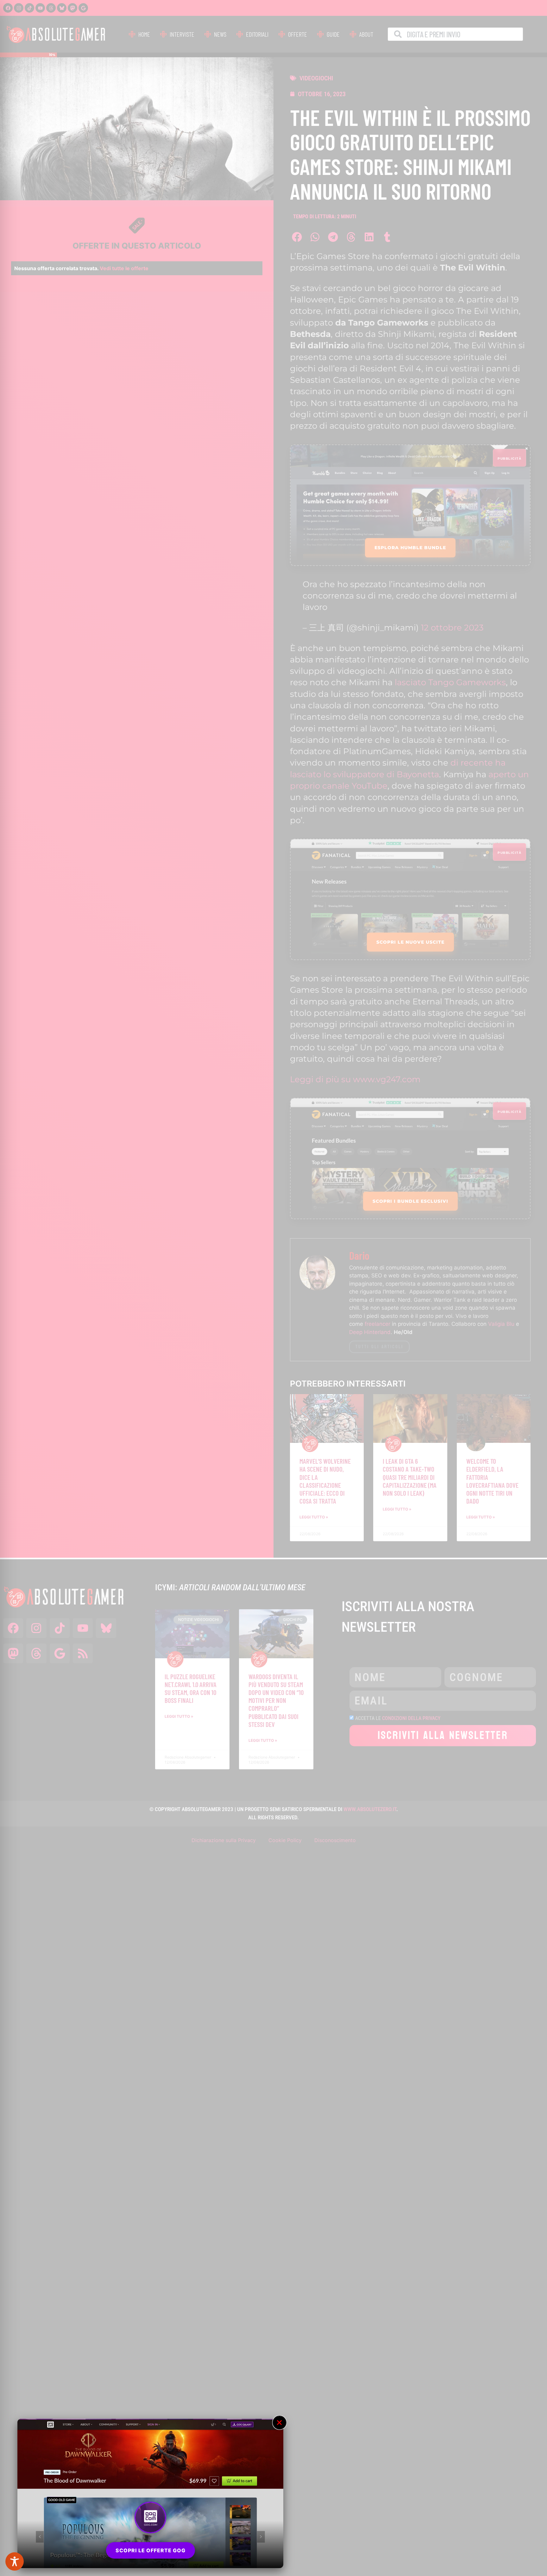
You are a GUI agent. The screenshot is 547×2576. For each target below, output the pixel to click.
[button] (280, 2423)
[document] (273, 1288)
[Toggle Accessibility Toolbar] (15, 2561)
